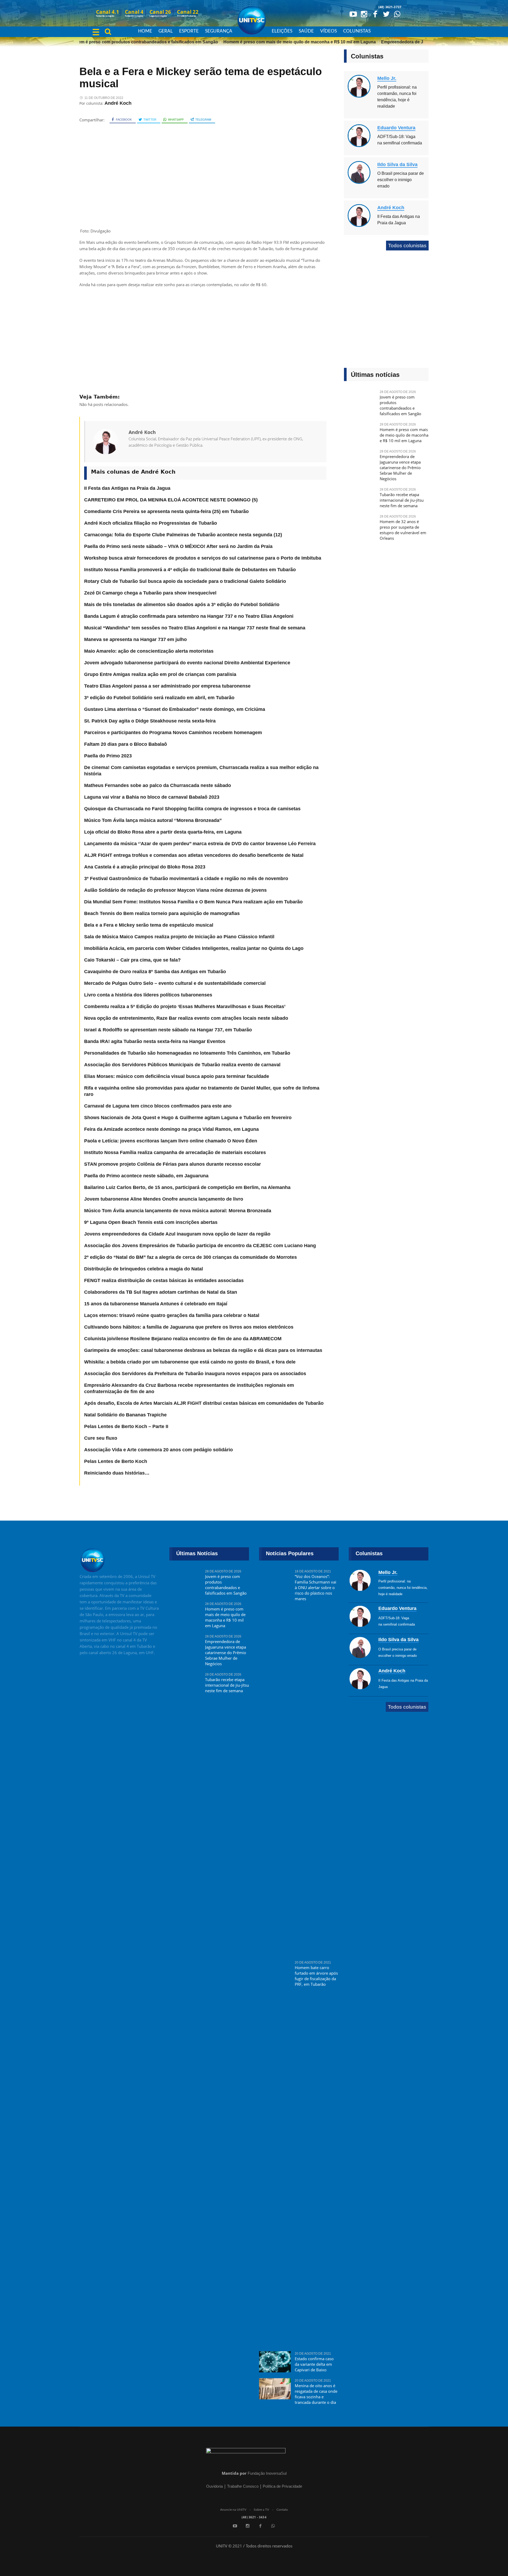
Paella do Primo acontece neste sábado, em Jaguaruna (146, 1176)
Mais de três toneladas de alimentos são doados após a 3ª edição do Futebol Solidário (182, 605)
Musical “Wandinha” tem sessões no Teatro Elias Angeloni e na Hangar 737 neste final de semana (195, 628)
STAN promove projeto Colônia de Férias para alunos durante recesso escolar (173, 1164)
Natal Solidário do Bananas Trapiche (125, 1415)
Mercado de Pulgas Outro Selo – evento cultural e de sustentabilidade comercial (175, 983)
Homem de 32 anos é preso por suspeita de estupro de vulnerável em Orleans (403, 530)
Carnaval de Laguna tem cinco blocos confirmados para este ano (158, 1106)
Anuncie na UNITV (233, 2510)
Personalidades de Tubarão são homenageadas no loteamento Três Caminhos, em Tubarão (187, 1053)
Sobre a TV (261, 2510)
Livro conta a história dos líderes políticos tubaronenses (148, 995)
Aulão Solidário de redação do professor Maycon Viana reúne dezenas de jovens (175, 890)
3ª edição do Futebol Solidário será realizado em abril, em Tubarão (159, 698)
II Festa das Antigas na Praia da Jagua (127, 488)
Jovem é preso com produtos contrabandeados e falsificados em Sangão (121, 42)
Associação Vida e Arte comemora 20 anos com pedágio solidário (158, 1450)
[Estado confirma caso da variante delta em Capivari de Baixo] (275, 2362)
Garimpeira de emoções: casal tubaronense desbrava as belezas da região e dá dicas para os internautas (203, 1350)
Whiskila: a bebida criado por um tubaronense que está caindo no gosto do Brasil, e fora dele (190, 1362)
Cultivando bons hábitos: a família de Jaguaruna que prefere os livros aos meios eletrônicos (189, 1327)
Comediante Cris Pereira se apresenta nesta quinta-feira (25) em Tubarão (166, 511)
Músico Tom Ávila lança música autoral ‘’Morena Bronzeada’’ (153, 820)
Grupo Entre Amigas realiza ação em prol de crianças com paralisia (160, 674)
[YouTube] (353, 14)
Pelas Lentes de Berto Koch (116, 1461)
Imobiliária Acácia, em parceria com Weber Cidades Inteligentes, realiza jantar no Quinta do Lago (194, 948)
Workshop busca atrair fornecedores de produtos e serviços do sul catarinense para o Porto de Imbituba (203, 558)
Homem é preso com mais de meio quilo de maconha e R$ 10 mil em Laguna (276, 42)
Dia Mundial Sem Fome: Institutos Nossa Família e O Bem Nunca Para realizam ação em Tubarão (193, 902)
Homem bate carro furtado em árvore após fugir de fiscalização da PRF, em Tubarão (316, 1976)
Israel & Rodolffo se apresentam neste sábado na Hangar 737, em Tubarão (168, 1030)
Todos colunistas (407, 246)
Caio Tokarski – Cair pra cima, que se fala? (132, 960)
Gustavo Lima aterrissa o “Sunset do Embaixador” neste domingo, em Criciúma (175, 709)
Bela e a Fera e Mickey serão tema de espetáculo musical (149, 925)
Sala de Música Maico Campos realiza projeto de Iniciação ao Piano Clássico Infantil (179, 937)
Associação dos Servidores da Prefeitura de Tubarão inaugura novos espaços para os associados (195, 1374)
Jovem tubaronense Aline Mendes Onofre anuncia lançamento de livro (164, 1199)
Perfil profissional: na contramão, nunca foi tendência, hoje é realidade (403, 1588)
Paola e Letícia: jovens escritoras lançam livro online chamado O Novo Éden (171, 1141)
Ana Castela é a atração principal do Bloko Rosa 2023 (145, 867)
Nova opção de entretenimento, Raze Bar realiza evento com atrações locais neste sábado (186, 1018)
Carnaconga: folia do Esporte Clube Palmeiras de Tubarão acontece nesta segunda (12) (183, 535)
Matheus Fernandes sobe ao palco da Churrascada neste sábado (158, 785)
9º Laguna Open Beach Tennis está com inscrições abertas (151, 1222)
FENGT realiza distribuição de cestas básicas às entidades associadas (164, 1280)
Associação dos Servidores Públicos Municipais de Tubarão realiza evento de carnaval (182, 1065)
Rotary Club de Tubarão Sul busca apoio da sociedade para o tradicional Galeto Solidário (185, 581)
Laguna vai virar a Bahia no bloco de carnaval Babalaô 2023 (152, 797)
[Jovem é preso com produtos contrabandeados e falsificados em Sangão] (360, 400)
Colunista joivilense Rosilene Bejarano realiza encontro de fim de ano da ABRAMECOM (183, 1339)
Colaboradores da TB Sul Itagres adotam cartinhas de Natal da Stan (161, 1292)
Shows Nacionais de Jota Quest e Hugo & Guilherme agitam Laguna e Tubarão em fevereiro (188, 1118)
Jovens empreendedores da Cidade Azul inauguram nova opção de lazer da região (177, 1234)
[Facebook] (375, 14)
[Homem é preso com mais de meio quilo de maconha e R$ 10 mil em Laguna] (360, 433)
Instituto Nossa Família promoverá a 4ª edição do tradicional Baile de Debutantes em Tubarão (190, 570)
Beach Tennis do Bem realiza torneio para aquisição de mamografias (162, 913)
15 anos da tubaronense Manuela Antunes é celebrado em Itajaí (156, 1304)
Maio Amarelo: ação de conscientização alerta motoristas (149, 651)
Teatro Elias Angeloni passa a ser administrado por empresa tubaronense (167, 686)
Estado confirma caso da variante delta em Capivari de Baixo (314, 2364)
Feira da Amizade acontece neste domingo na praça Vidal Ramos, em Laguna (171, 1129)
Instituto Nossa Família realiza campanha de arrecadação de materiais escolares (175, 1152)
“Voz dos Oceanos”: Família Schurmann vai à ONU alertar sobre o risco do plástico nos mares (316, 1587)
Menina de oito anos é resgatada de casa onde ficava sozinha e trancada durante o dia (316, 2394)
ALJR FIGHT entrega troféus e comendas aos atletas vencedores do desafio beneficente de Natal (194, 855)
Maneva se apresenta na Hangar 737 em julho (135, 639)
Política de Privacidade (282, 2486)
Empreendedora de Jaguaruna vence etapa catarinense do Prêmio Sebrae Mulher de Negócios (400, 468)
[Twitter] (386, 14)
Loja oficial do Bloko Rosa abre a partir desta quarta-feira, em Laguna (163, 832)
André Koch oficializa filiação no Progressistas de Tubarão (151, 523)
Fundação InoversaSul (267, 2473)
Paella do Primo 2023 (108, 756)
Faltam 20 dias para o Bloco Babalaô (126, 744)
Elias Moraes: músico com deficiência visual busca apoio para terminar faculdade (177, 1076)
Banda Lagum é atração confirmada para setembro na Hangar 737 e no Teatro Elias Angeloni (189, 616)
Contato (282, 2510)
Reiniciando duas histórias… (117, 1473)
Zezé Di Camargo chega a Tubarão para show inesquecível (150, 593)
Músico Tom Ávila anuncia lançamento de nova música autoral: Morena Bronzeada (178, 1211)
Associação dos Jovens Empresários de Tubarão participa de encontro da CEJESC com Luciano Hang (200, 1246)
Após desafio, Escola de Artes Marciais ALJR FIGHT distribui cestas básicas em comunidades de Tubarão (204, 1403)
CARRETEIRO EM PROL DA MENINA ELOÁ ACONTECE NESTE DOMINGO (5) (171, 500)
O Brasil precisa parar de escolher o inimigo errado (401, 180)
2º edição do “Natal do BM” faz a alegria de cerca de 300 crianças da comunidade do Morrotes (190, 1257)
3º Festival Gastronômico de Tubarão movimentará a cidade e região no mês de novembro (186, 879)
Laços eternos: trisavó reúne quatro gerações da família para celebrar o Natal (172, 1315)
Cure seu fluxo (101, 1438)
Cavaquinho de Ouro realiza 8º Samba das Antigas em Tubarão (155, 972)
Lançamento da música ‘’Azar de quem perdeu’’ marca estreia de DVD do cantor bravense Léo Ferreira (200, 844)
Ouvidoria (214, 2486)
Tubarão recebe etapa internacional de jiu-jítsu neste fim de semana (402, 500)
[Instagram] (364, 14)
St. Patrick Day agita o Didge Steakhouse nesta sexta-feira (150, 721)
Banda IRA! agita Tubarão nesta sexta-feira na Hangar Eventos (155, 1041)
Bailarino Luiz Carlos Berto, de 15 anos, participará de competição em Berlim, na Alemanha (187, 1187)
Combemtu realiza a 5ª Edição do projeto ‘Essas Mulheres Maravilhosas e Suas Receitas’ (185, 1006)
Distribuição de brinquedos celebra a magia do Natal (144, 1269)
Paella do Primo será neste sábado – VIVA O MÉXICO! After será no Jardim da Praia (178, 546)
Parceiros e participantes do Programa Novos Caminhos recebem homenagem (173, 733)
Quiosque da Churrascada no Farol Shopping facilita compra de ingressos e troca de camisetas (192, 809)
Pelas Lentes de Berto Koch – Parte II (126, 1426)
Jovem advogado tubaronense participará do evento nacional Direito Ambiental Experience (187, 663)
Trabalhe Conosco (243, 2486)
